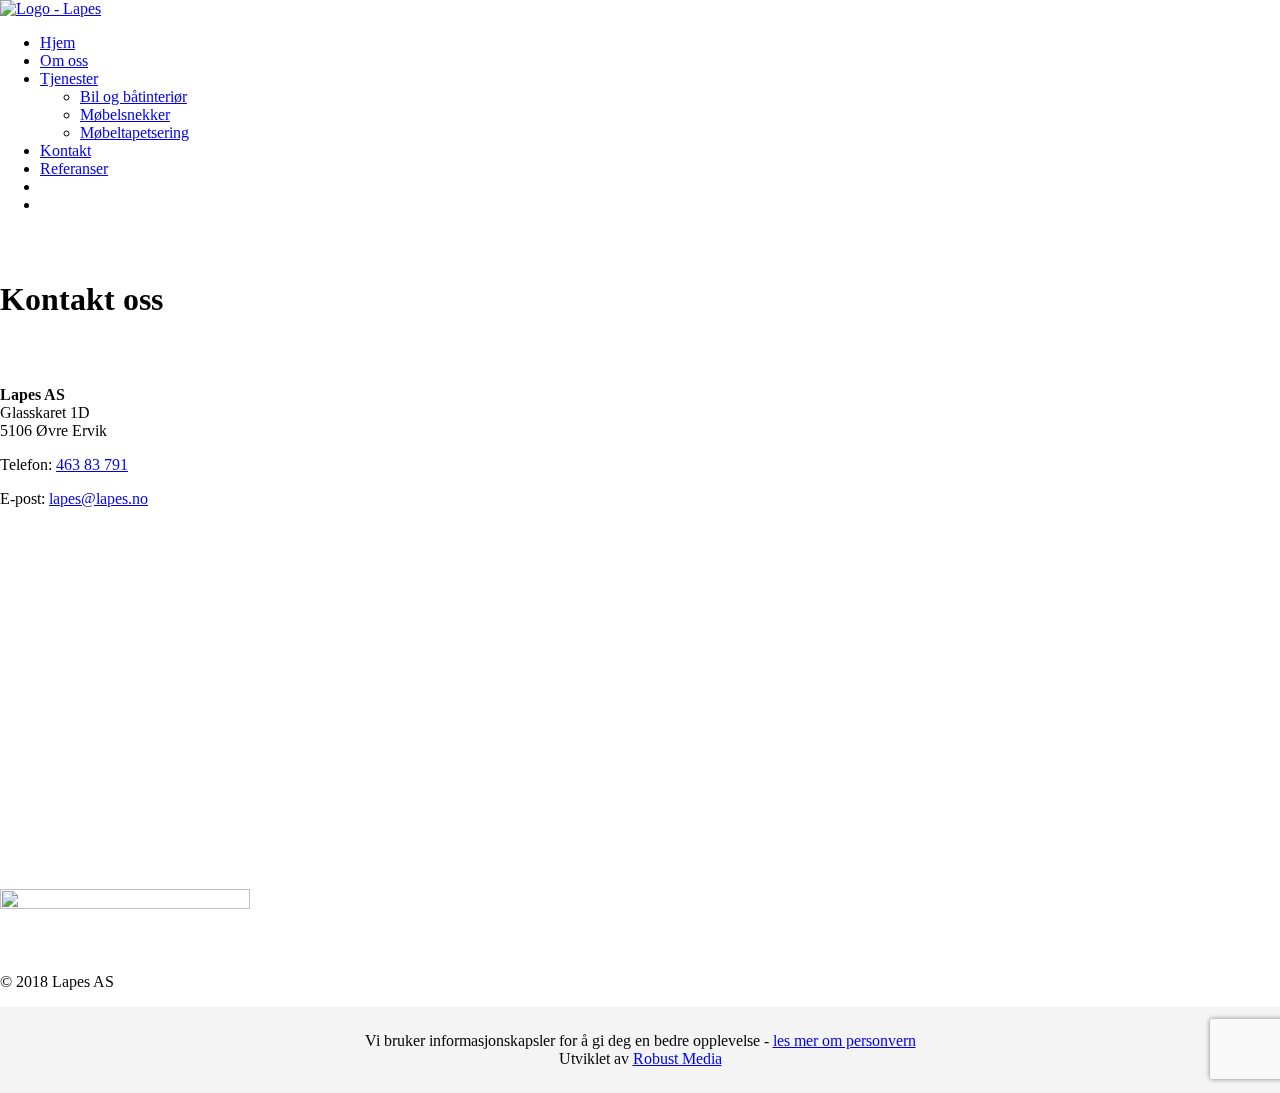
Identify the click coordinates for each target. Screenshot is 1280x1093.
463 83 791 (92, 464)
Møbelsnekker (125, 114)
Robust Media (677, 1058)
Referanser (74, 168)
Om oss (64, 60)
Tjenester (69, 78)
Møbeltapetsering (134, 132)
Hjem (57, 42)
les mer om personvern (844, 1040)
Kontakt (65, 150)
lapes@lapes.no (98, 498)
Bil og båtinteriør (133, 96)
